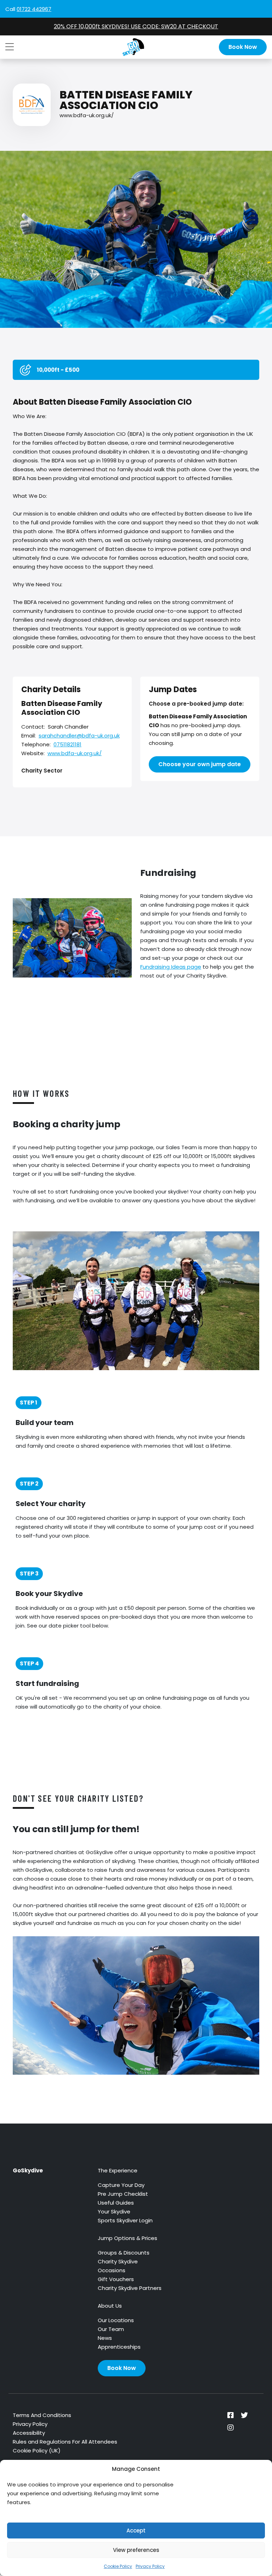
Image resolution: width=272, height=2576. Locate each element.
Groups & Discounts (124, 2253)
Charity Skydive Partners (130, 2288)
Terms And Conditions (42, 2415)
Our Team (111, 2329)
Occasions (112, 2270)
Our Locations (116, 2320)
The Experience (118, 2170)
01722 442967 (34, 9)
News (105, 2338)
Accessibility (29, 2433)
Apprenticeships (119, 2347)
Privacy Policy (150, 2566)
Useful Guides (116, 2203)
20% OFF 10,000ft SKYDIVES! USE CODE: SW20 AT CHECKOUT (136, 26)
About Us (110, 2306)
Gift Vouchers (116, 2279)
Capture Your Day (121, 2185)
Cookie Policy (118, 2566)
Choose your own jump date (200, 764)
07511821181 (67, 744)
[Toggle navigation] (10, 47)
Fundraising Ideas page (171, 967)
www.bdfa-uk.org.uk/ (87, 115)
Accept (136, 2531)
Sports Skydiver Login (125, 2220)
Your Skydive (114, 2212)
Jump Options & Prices (127, 2238)
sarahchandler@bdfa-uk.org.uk (79, 736)
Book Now (243, 47)
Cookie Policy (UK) (37, 2450)
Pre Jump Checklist (123, 2194)
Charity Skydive (118, 2261)
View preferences (136, 2550)
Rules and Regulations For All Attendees (65, 2442)
